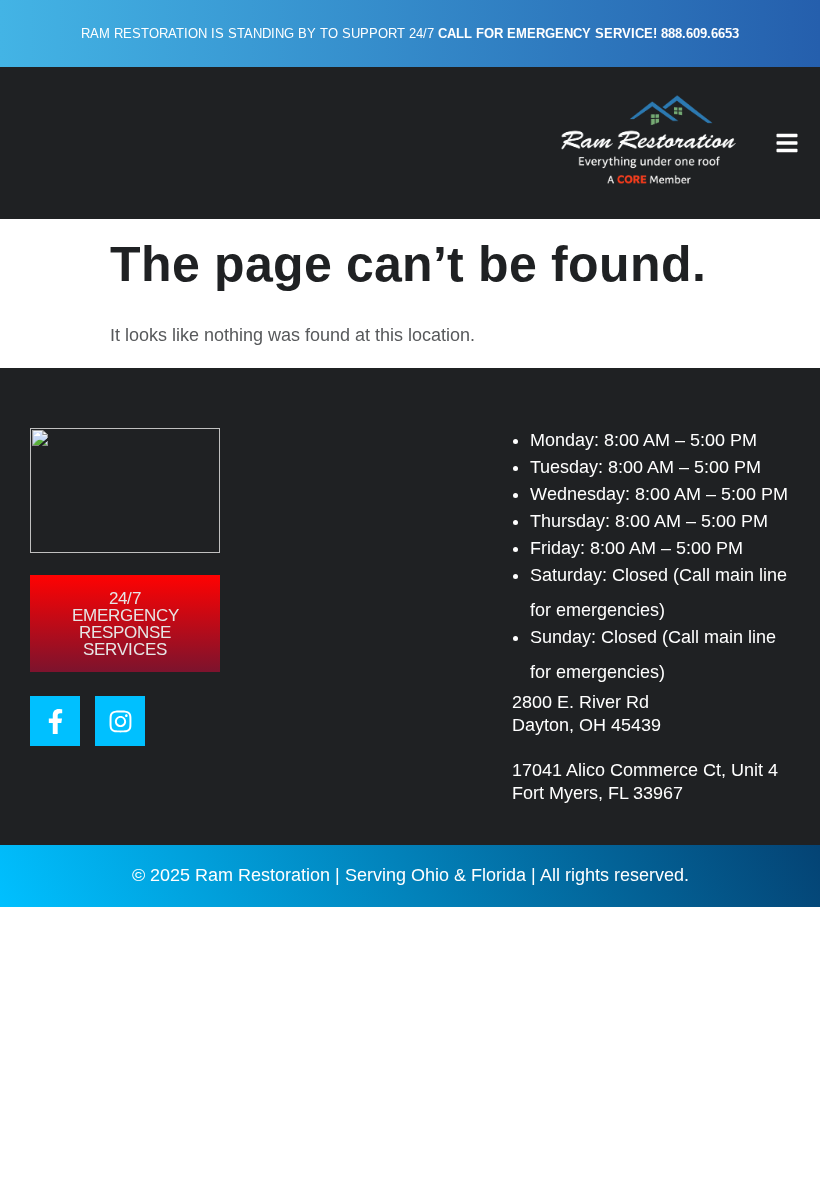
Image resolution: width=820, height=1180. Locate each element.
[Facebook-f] (55, 721)
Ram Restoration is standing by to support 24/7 (410, 33)
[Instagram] (120, 721)
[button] (787, 143)
